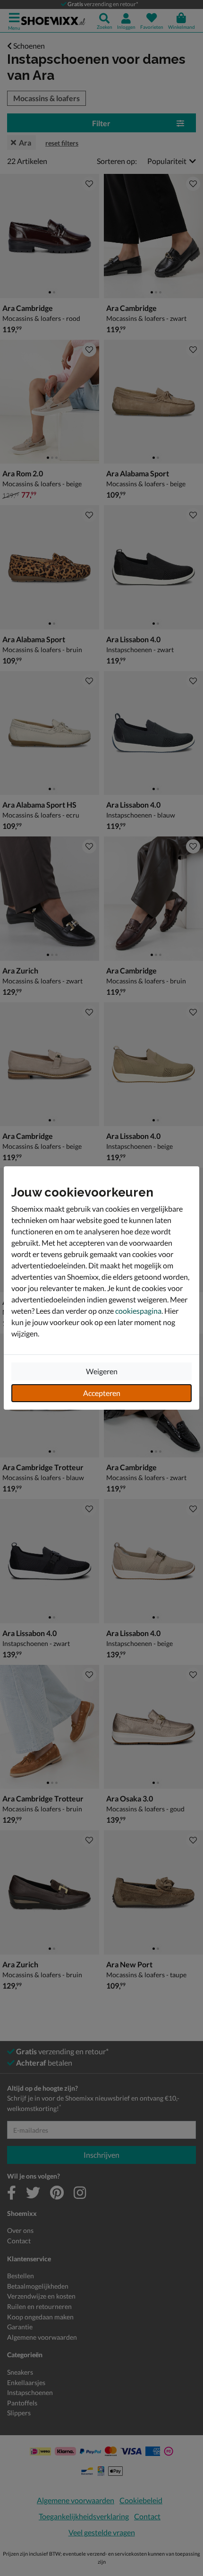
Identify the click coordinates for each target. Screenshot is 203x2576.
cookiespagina (138, 1311)
